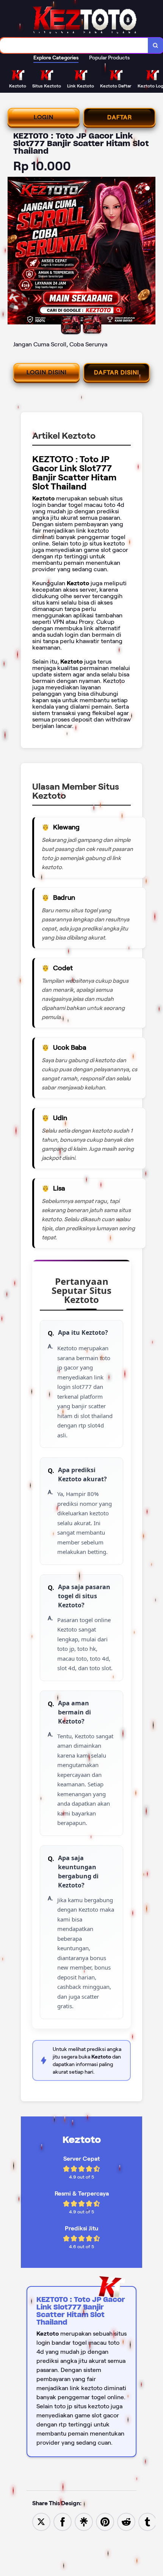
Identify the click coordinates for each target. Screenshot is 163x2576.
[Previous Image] (14, 252)
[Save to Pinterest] (105, 2521)
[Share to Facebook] (63, 2521)
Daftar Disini (117, 372)
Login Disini (47, 372)
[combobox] (74, 45)
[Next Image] (149, 252)
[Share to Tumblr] (147, 2521)
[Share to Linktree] (84, 2521)
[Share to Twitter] (41, 2521)
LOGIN (44, 117)
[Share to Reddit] (126, 2521)
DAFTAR (120, 117)
